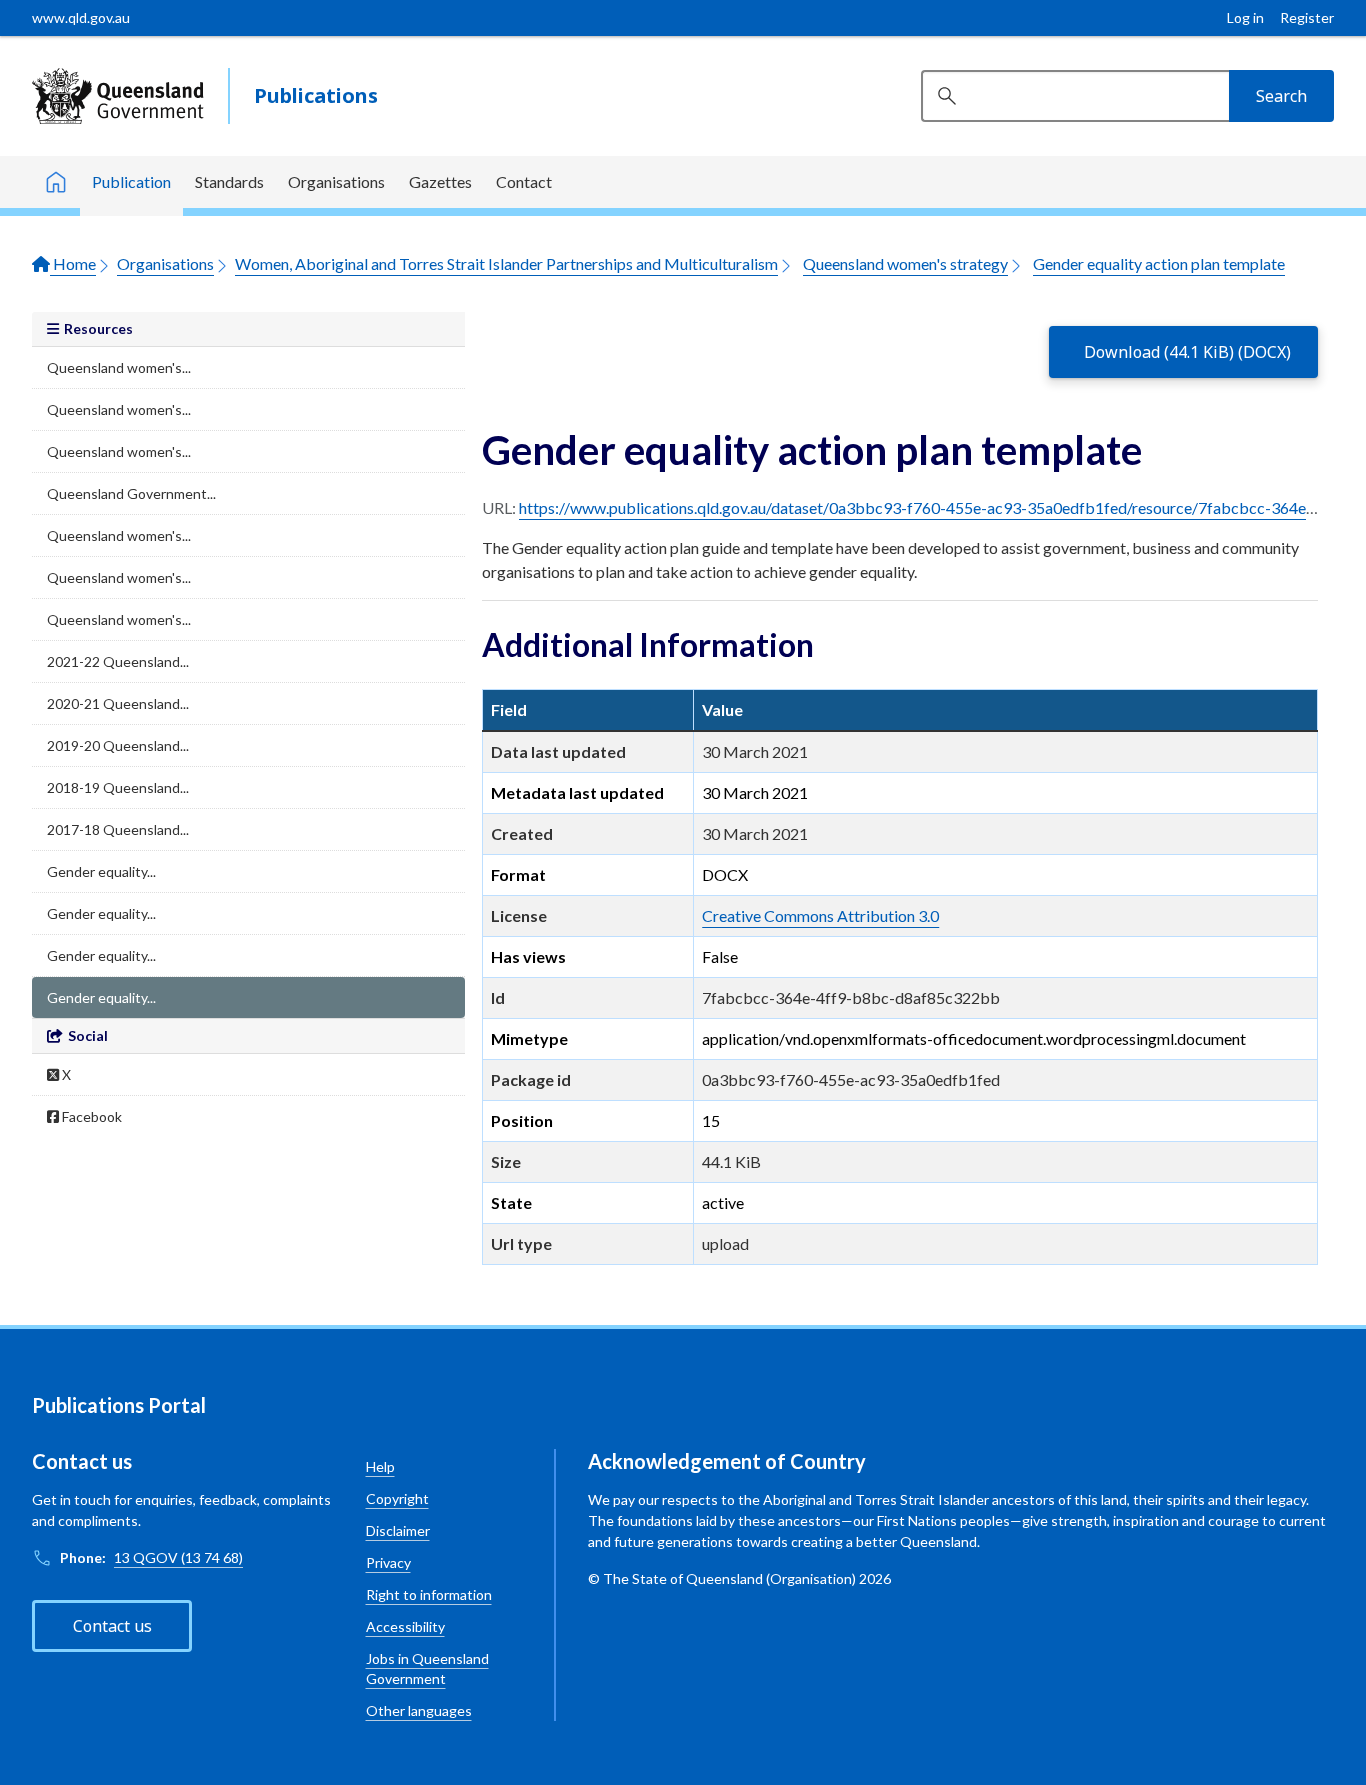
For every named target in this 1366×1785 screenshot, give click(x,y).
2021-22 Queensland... (118, 661)
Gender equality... (101, 871)
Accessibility (405, 1626)
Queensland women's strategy (905, 263)
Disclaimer (398, 1530)
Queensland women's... (119, 367)
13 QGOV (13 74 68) (178, 1557)
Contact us (112, 1626)
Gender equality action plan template (1159, 263)
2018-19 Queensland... (118, 787)
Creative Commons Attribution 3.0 (820, 915)
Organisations (336, 181)
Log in (1245, 17)
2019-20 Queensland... (118, 745)
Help (380, 1466)
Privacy (388, 1562)
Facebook (90, 1116)
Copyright (397, 1498)
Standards (229, 181)
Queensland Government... (131, 493)
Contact (524, 181)
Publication (131, 181)
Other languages (419, 1710)
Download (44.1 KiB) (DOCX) (1187, 352)
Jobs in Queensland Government (427, 1668)
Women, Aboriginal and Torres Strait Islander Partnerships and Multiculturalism (506, 263)
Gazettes (440, 181)
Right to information (429, 1594)
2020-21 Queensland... (118, 703)
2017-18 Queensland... (118, 829)
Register (1307, 17)
